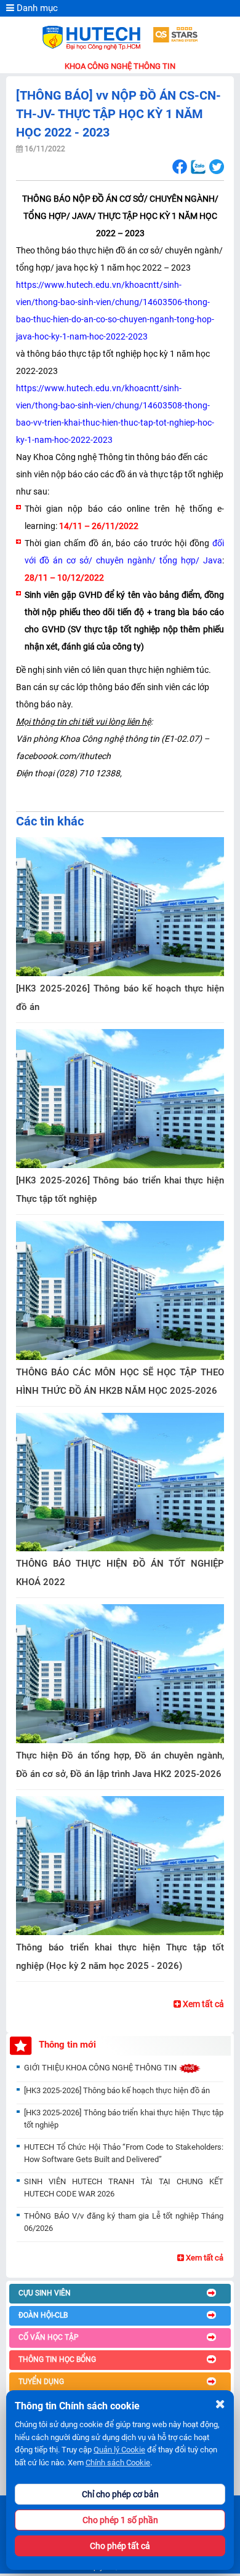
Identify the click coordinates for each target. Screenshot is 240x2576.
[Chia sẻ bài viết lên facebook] (179, 167)
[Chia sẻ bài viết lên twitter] (216, 167)
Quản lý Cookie (119, 2450)
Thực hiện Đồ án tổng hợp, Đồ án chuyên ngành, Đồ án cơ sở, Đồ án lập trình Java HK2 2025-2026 (120, 1765)
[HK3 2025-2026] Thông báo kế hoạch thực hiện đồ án (120, 998)
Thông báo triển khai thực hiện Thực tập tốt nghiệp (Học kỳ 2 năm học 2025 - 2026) (120, 1957)
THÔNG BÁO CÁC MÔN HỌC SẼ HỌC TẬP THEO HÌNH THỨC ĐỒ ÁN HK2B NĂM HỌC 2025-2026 (120, 1381)
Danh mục (36, 8)
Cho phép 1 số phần (120, 2520)
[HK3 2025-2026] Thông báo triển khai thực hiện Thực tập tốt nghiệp (120, 1190)
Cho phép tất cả (120, 2546)
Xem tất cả (202, 2004)
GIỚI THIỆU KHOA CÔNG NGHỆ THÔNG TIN (101, 2068)
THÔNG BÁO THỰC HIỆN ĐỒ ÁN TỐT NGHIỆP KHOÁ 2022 (120, 1573)
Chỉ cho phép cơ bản (120, 2494)
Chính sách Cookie (118, 2463)
